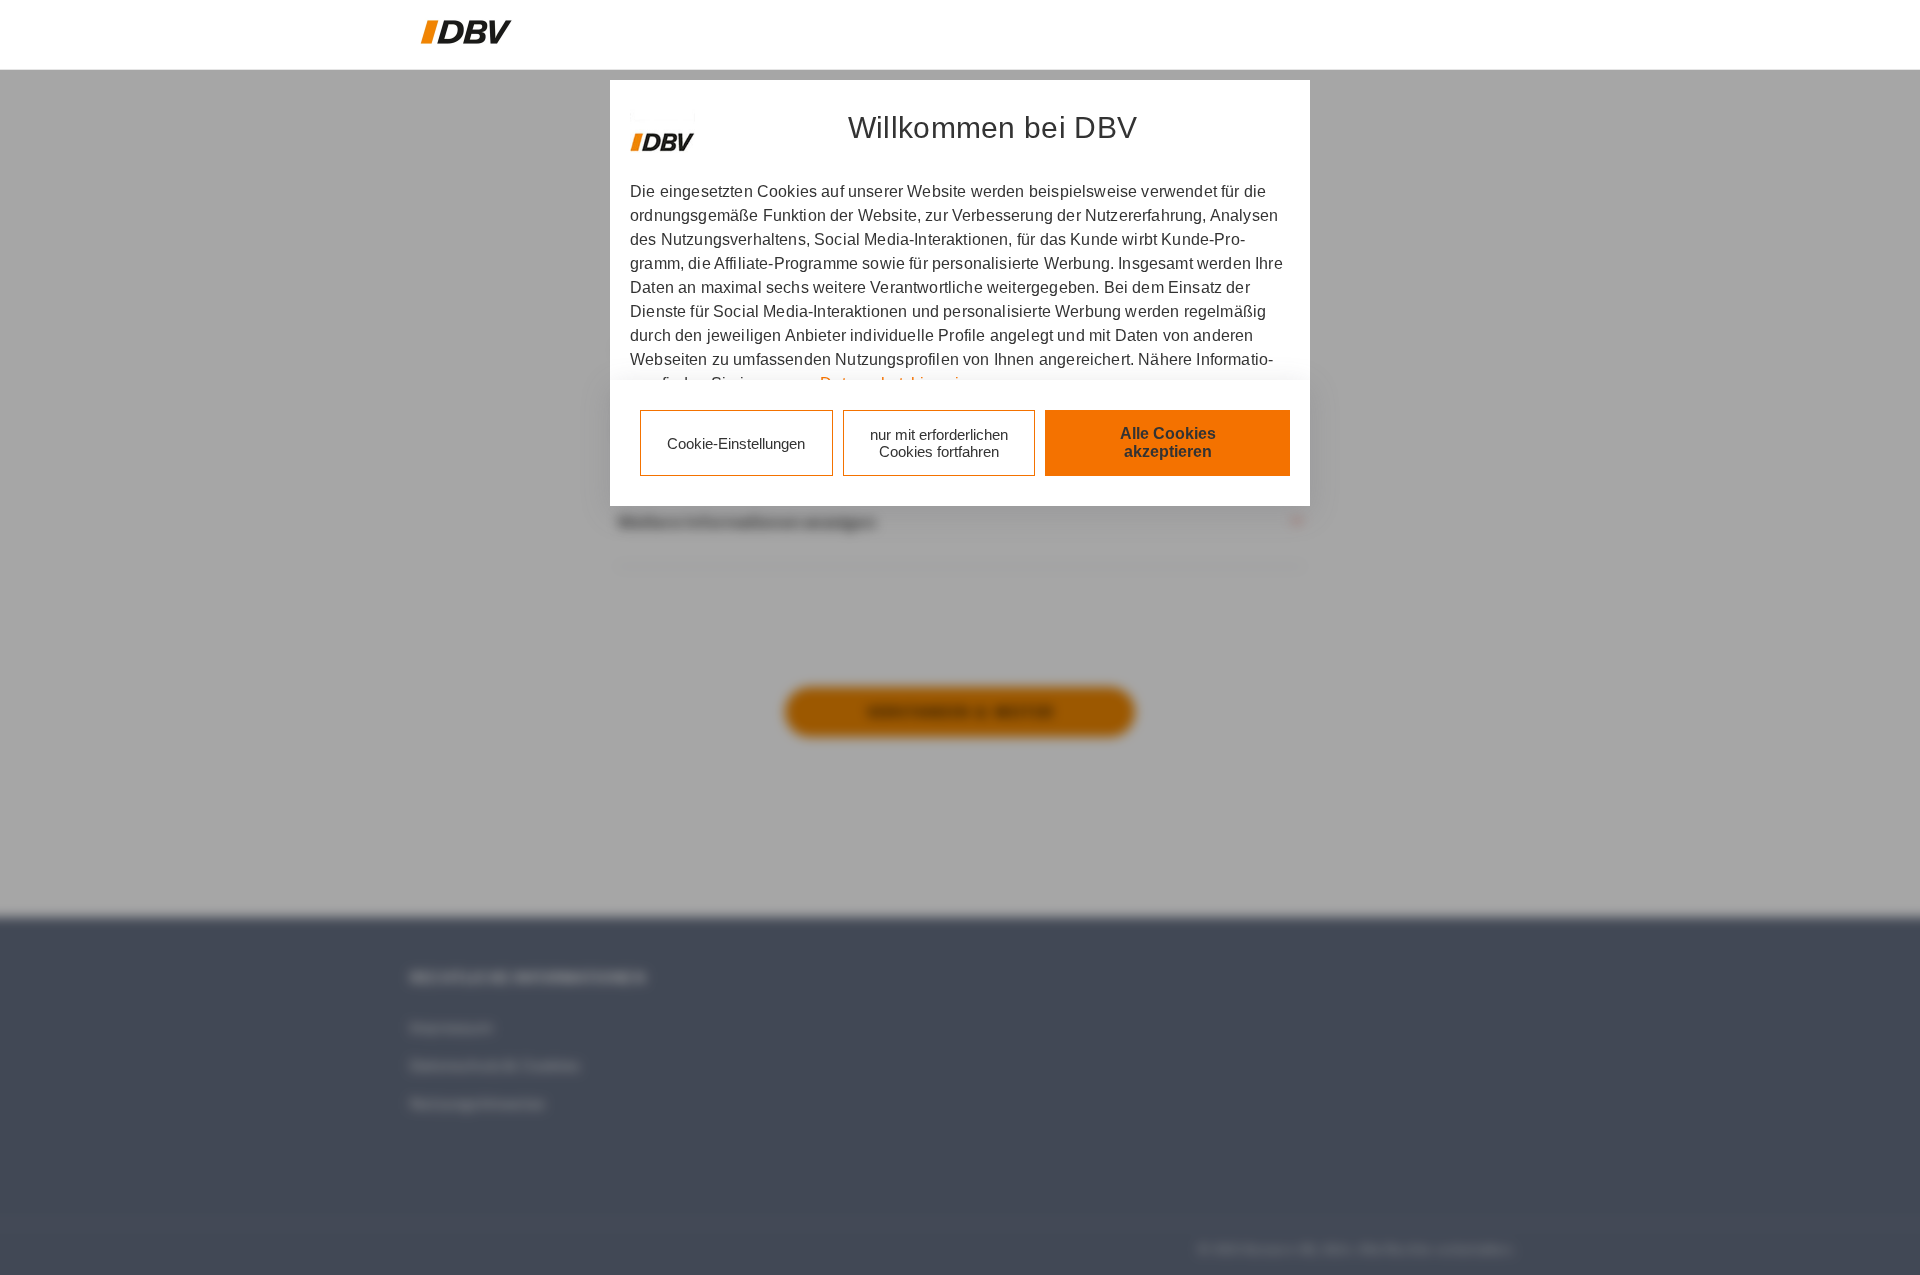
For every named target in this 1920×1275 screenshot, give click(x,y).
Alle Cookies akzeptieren (1168, 442)
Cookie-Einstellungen (736, 443)
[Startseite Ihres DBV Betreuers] (466, 32)
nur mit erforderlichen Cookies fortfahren (939, 443)
